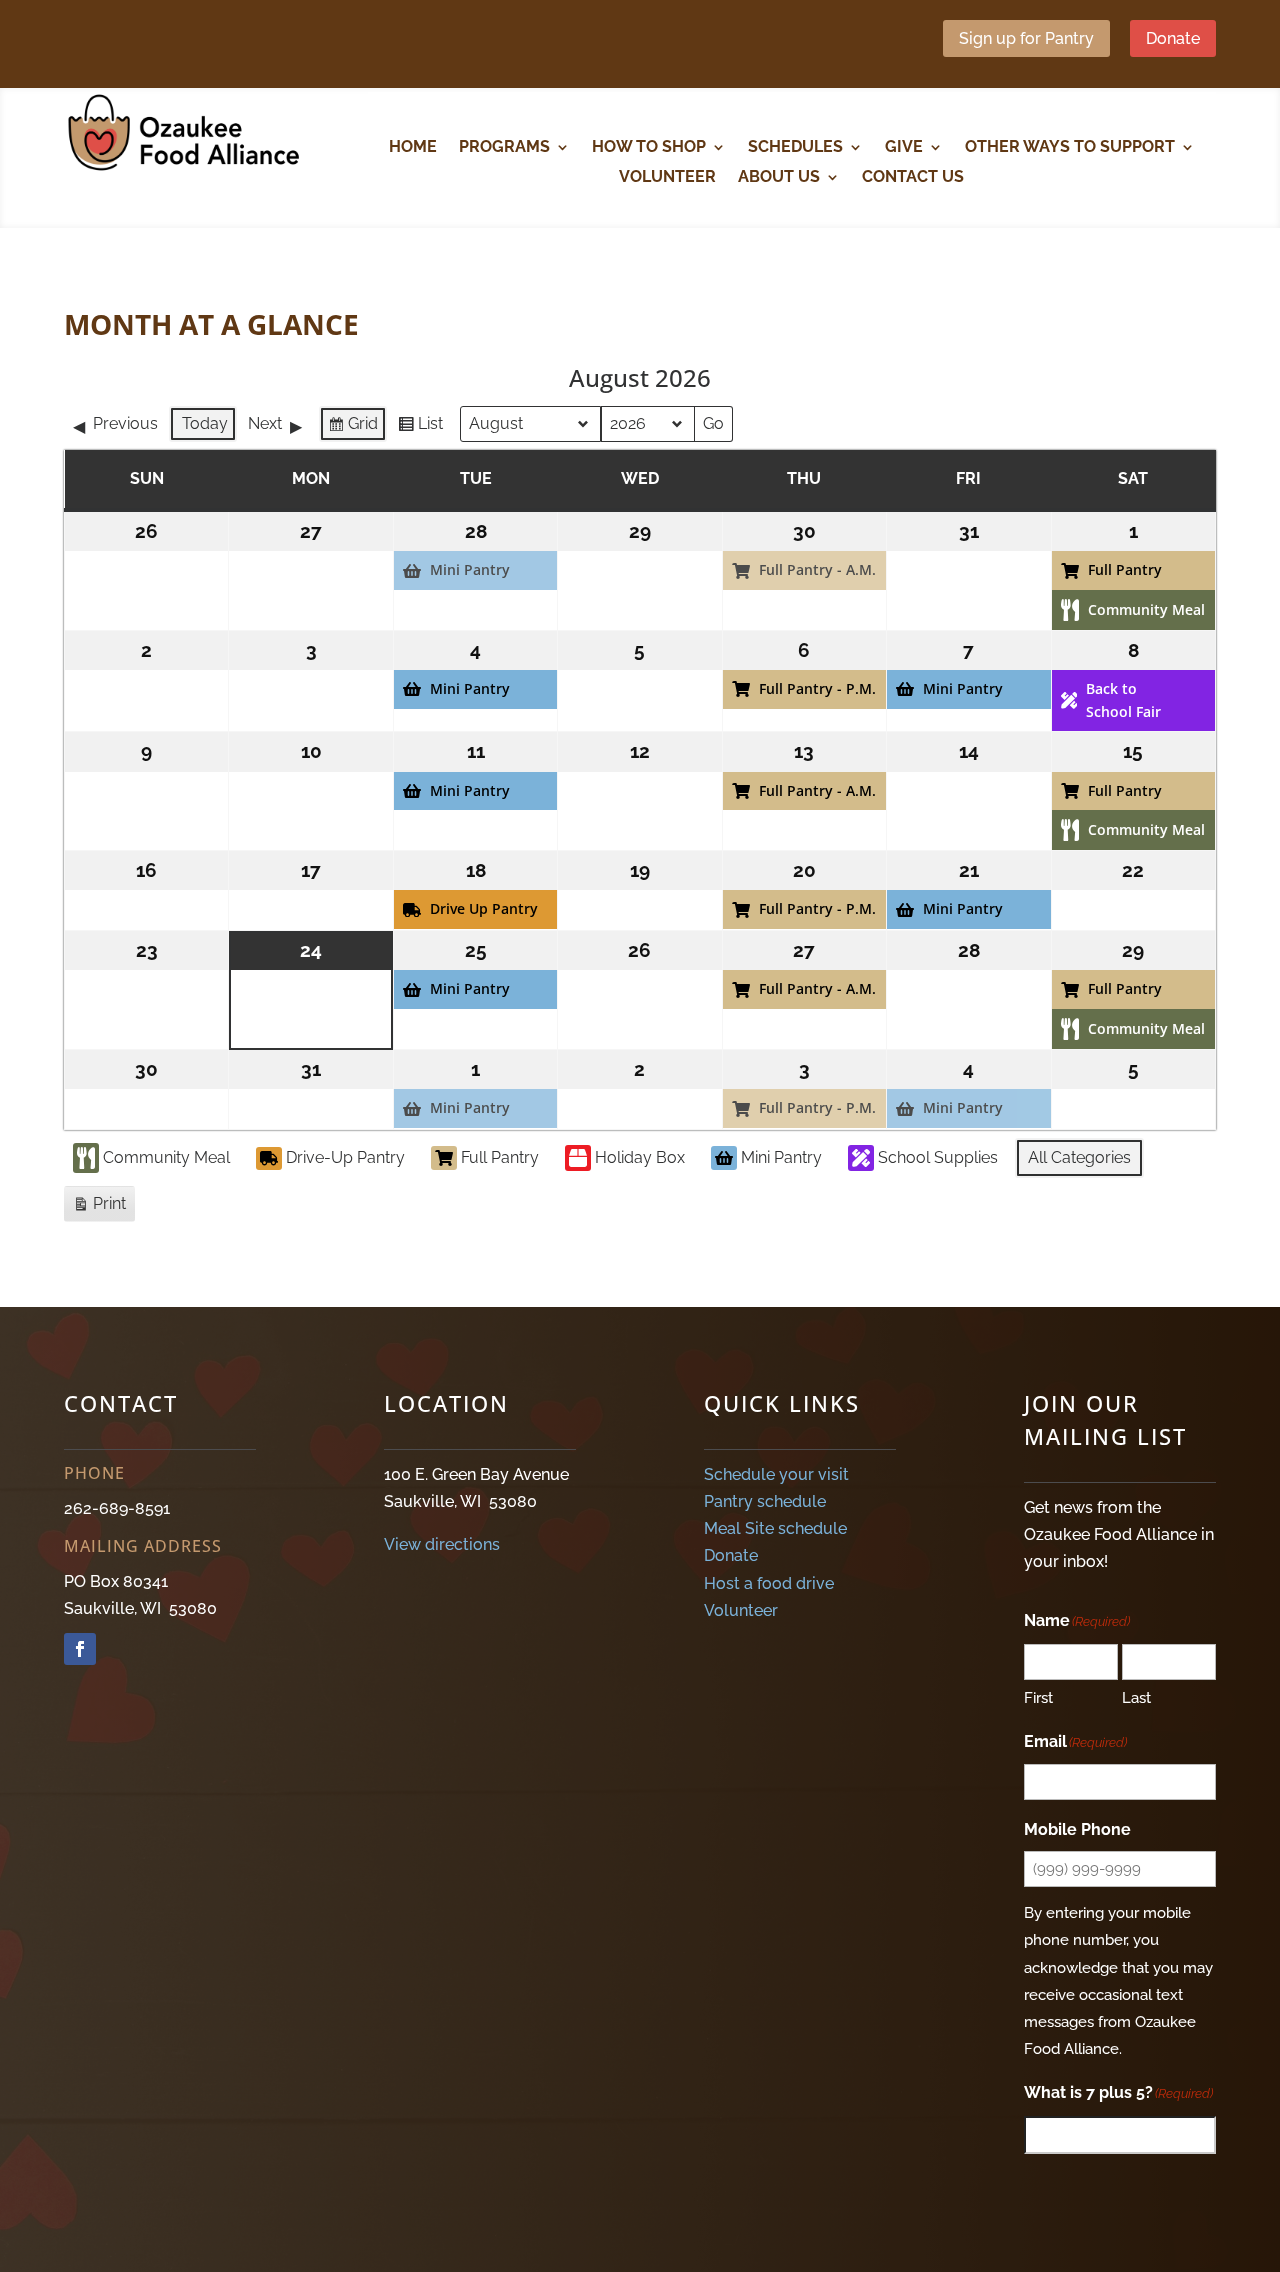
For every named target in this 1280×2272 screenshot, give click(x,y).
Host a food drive (769, 1583)
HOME (413, 148)
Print (99, 1208)
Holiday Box (640, 1157)
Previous (125, 423)
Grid (352, 428)
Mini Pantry (781, 1157)
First (1038, 1698)
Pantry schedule (765, 1501)
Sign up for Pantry (1026, 38)
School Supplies (938, 1157)
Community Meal (166, 1157)
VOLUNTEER (667, 178)
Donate (1173, 38)
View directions (442, 1544)
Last (1136, 1698)
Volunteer (741, 1610)
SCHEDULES (795, 148)
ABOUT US (779, 178)
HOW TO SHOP (649, 148)
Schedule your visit (776, 1474)
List (420, 428)
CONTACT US (913, 178)
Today (205, 423)
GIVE (904, 148)
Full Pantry (500, 1157)
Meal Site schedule (775, 1528)
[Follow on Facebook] (80, 1649)
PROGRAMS (504, 148)
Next (265, 423)
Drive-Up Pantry (345, 1157)
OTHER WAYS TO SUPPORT (1070, 148)
